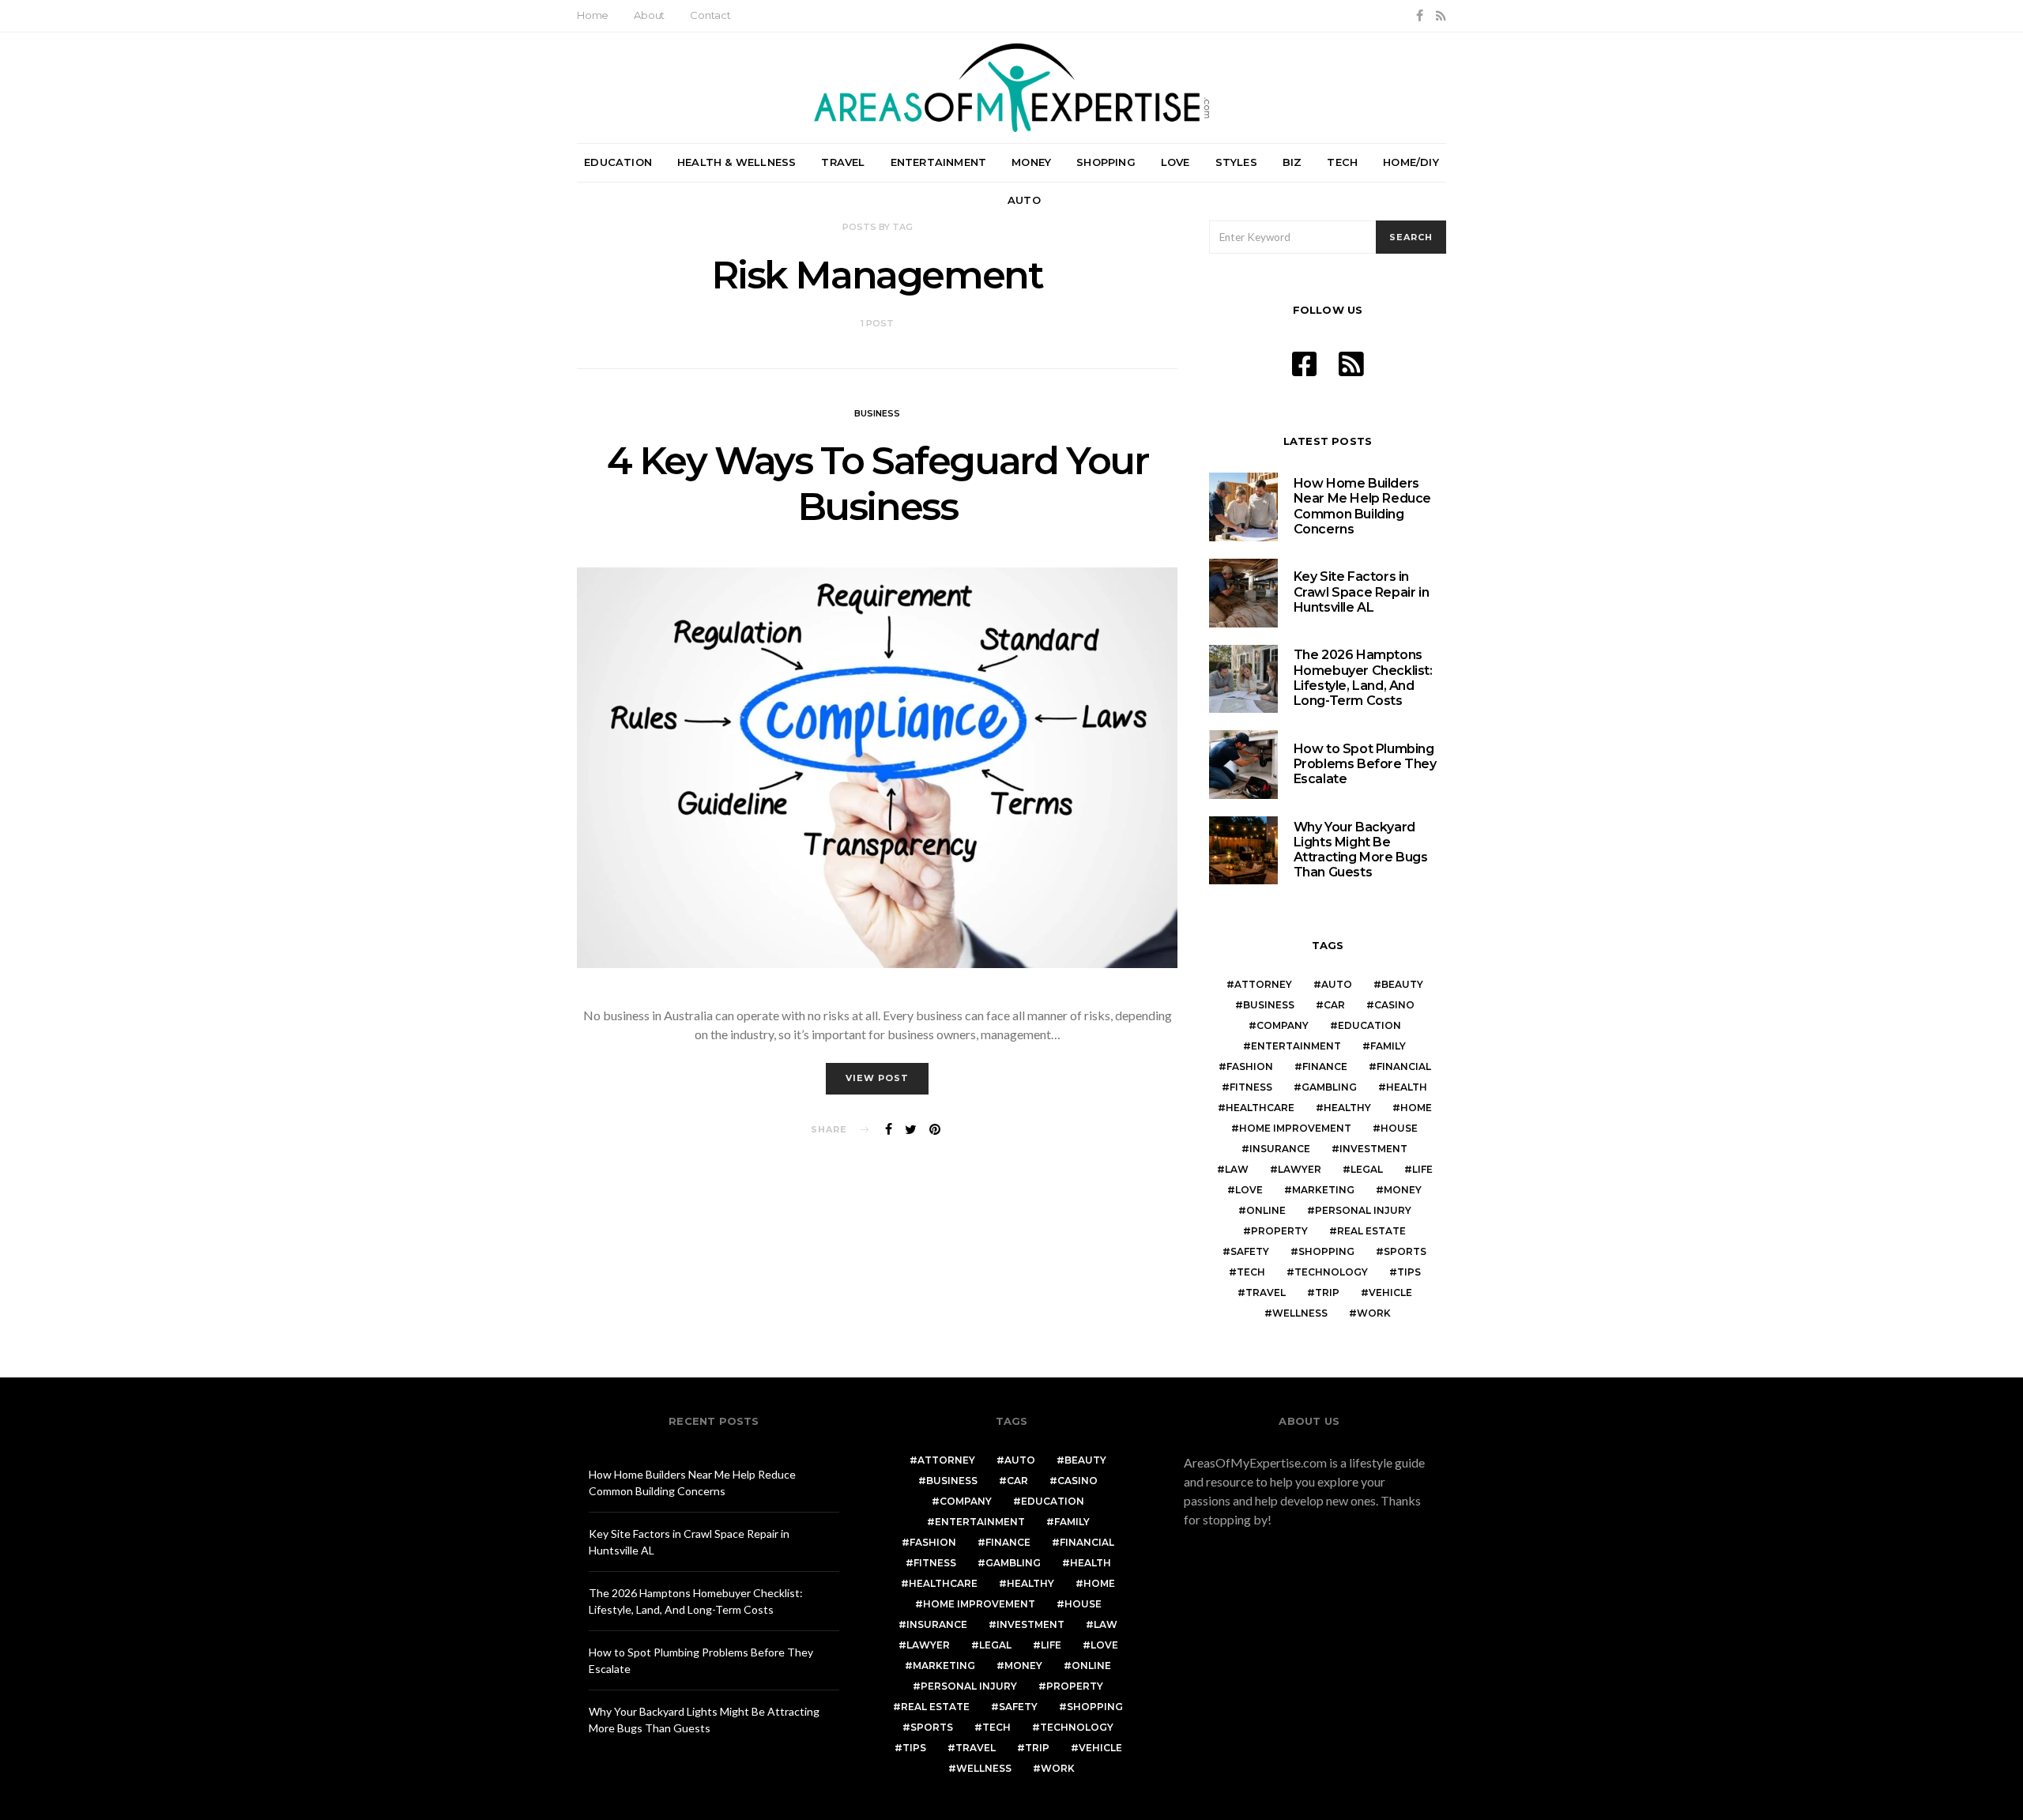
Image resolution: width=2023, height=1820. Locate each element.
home (1416, 1108)
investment (1373, 1149)
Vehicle (1390, 1292)
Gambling (1329, 1087)
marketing (1323, 1190)
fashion (1250, 1066)
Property (1279, 1231)
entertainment (1296, 1046)
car (1334, 1005)
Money (1031, 162)
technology (1331, 1272)
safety (1250, 1251)
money (1403, 1190)
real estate (1371, 1231)
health (1407, 1087)
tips (1409, 1272)
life (1422, 1169)
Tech (1342, 162)
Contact (710, 15)
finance (1325, 1066)
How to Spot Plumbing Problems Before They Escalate (1365, 764)
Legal (1367, 1169)
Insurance (1280, 1149)
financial (1404, 1066)
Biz (1292, 162)
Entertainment (939, 162)
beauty (1402, 984)
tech (1251, 1272)
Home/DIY (1411, 162)
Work (1374, 1313)
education (1369, 1025)
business (1269, 1005)
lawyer (1300, 1169)
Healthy (1347, 1108)
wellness (1300, 1313)
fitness (1251, 1087)
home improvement (1295, 1128)
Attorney (1263, 984)
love (1249, 1190)
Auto (1024, 200)
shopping (1326, 1251)
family (1388, 1046)
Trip (1327, 1292)
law (1237, 1169)
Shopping (1106, 162)
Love (1175, 162)
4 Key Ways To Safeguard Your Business (878, 484)
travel (1266, 1292)
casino (1394, 1005)
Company (1283, 1025)
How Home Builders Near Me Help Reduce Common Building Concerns (1362, 506)
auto (1337, 984)
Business (877, 413)
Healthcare (1260, 1108)
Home (593, 15)
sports (1405, 1251)
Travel (843, 162)
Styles (1236, 162)
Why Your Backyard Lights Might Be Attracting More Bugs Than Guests (1361, 850)
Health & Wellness (736, 162)
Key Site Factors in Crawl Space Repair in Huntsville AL (1362, 592)
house (1399, 1128)
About (649, 15)
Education (618, 162)
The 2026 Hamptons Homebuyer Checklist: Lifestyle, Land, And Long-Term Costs (1363, 678)
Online (1266, 1210)
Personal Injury (1363, 1210)
